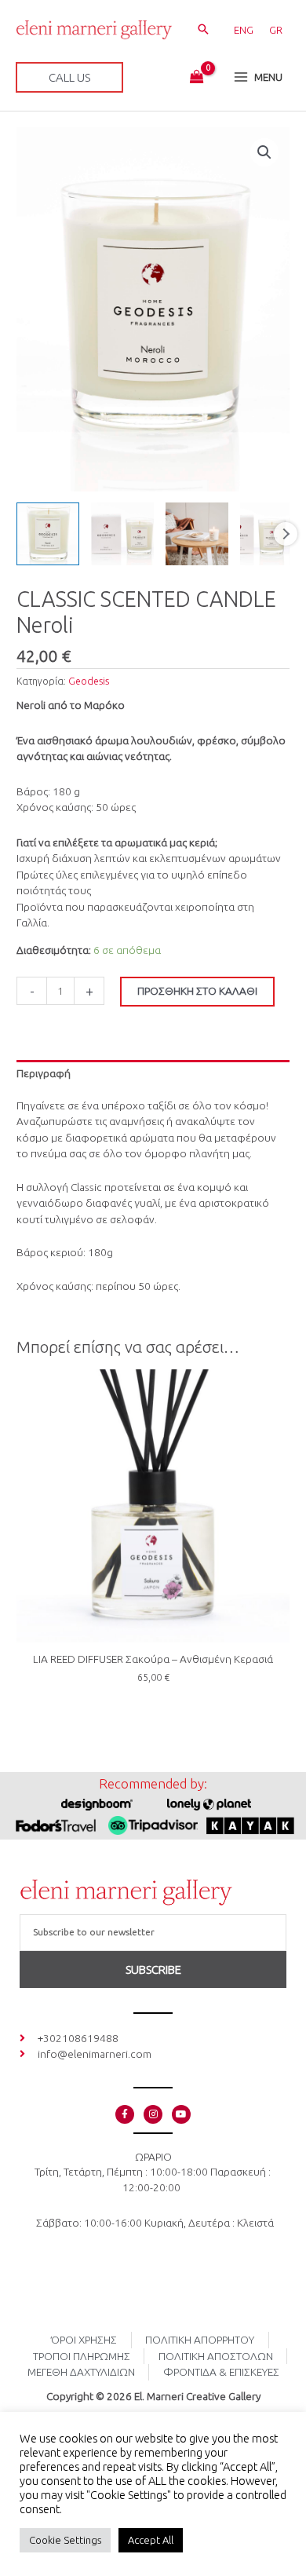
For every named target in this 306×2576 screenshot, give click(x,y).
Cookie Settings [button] (65, 2540)
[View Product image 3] (197, 534)
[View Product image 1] (48, 534)
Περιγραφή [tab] (44, 1073)
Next (286, 534)
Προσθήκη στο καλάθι (197, 991)
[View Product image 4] (271, 534)
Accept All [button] (151, 2540)
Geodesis (89, 681)
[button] (203, 30)
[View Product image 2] (122, 534)
